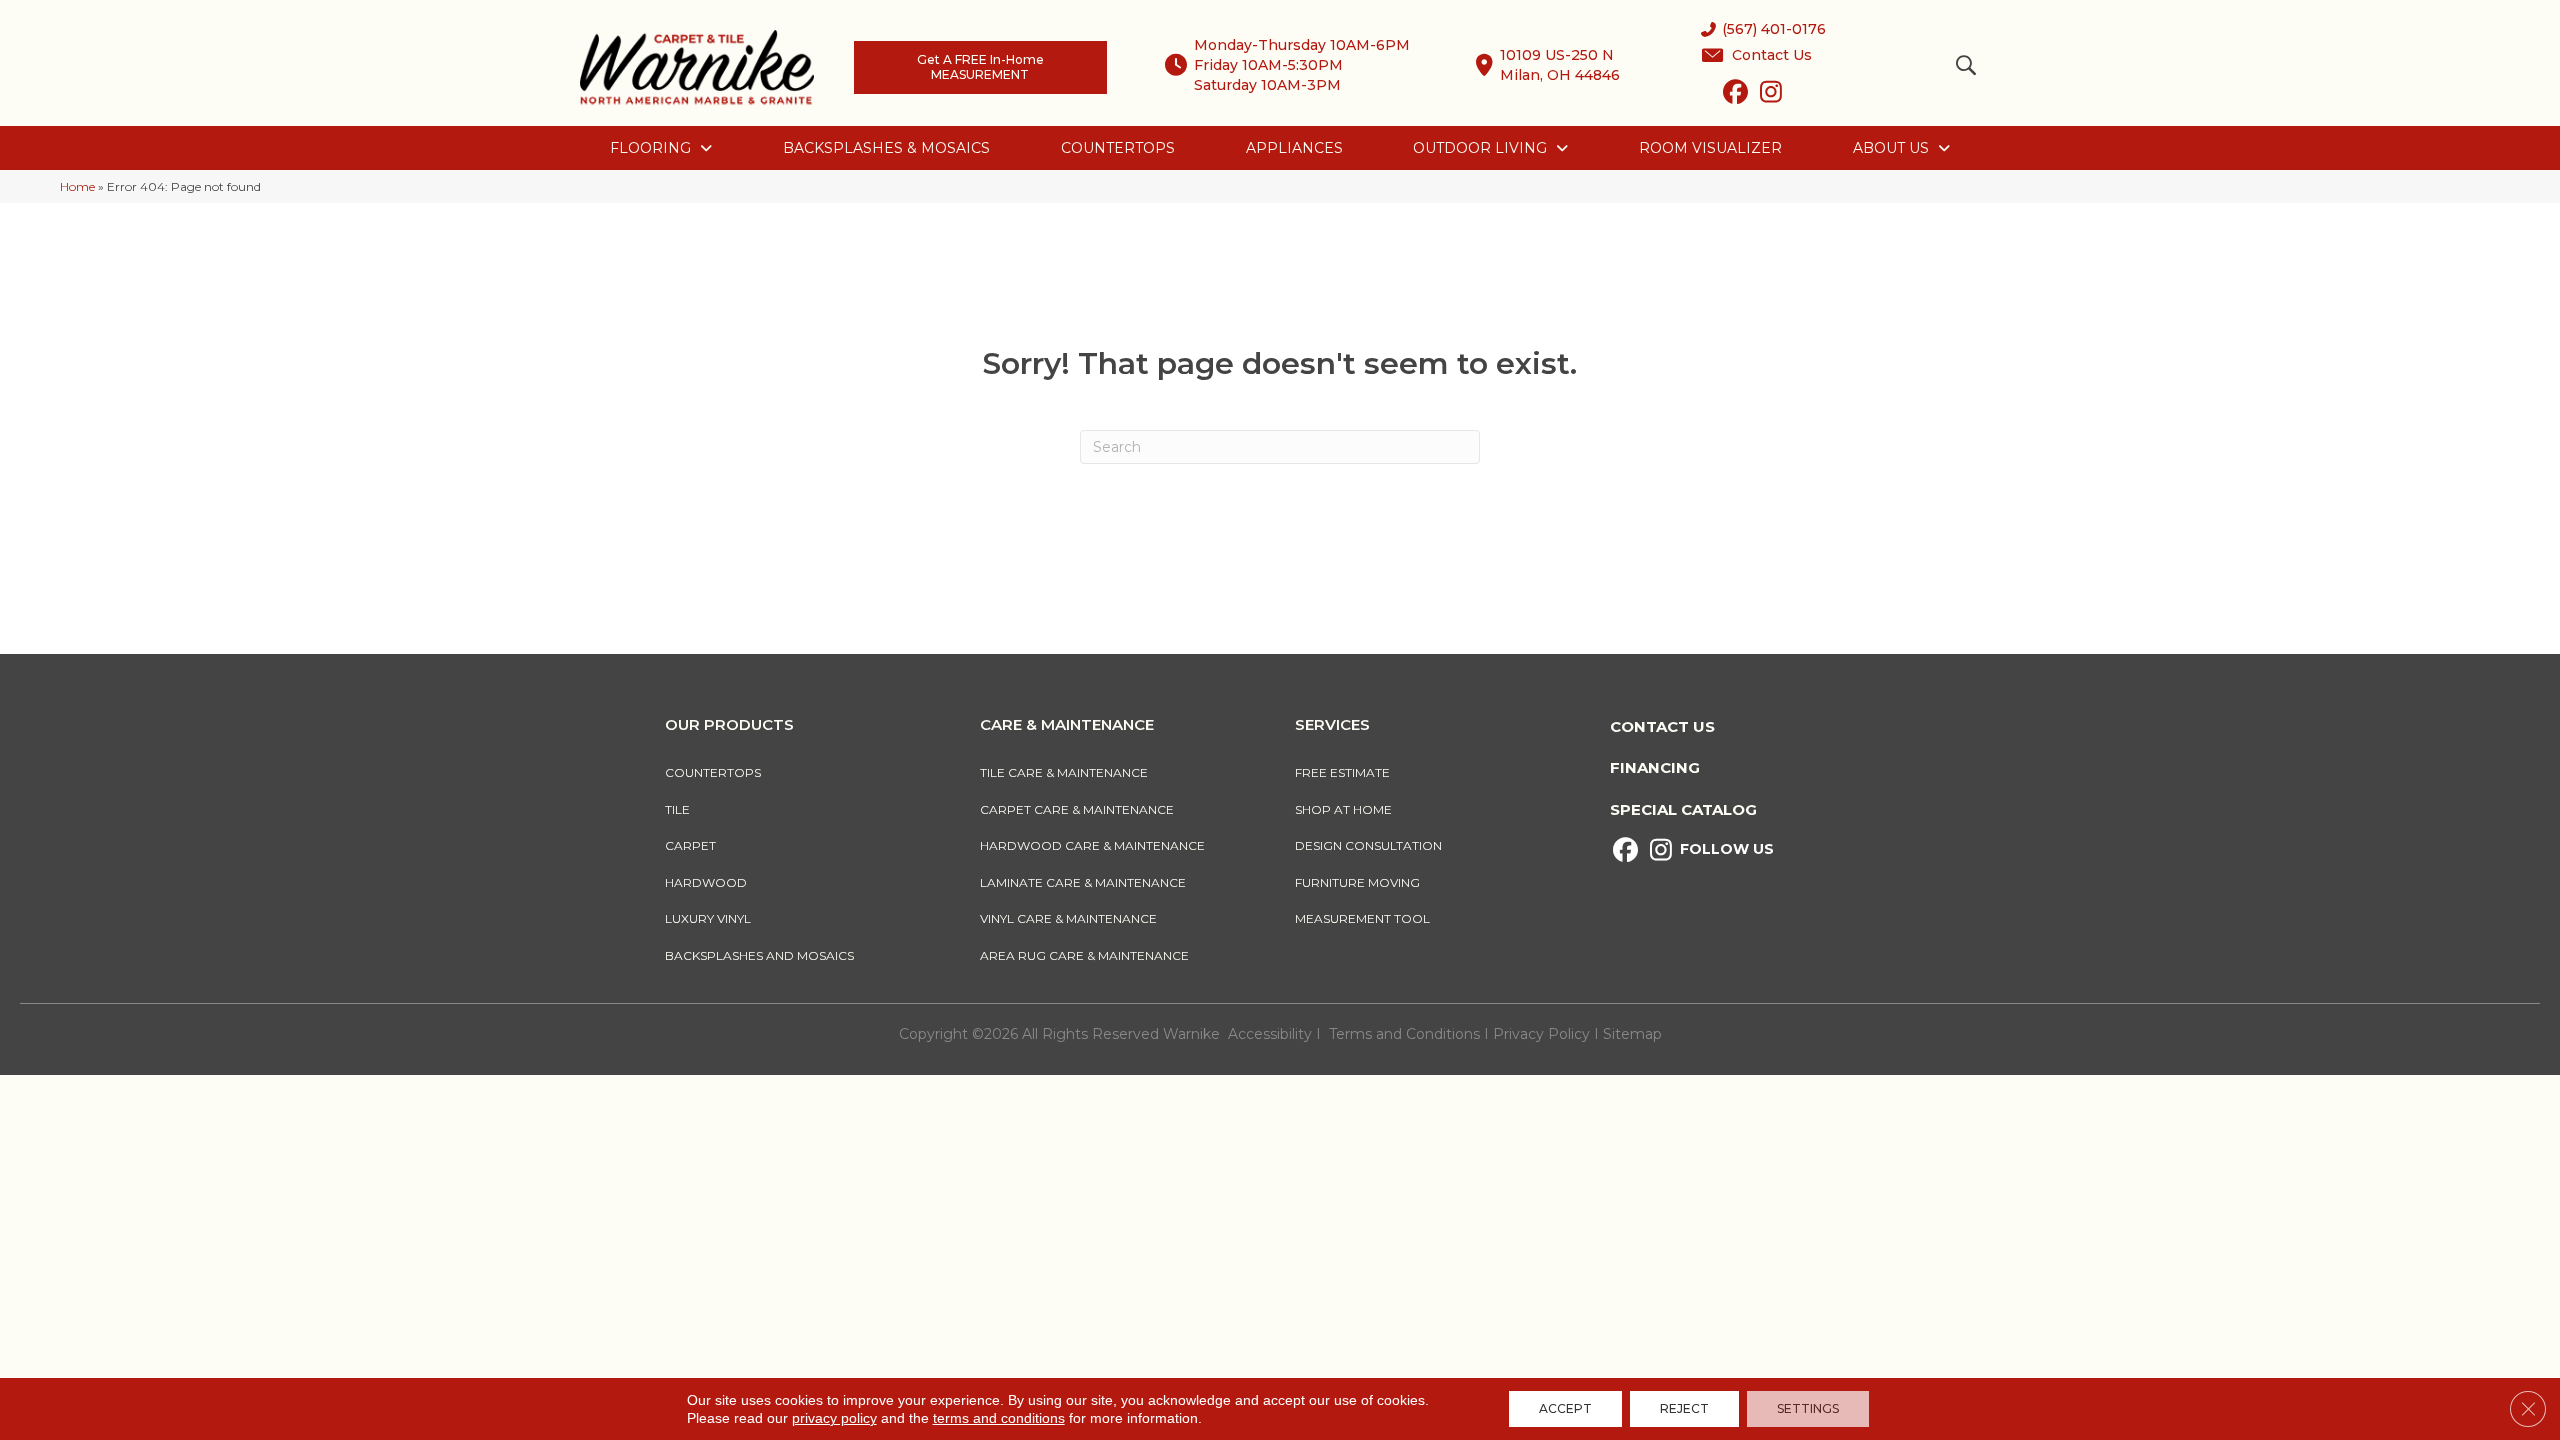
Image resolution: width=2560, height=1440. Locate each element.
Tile (677, 809)
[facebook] (1735, 96)
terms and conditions (999, 1418)
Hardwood (706, 882)
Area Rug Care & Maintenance (1084, 955)
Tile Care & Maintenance (1064, 772)
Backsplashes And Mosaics (759, 955)
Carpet (690, 845)
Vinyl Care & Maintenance (1068, 918)
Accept (1565, 1408)
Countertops (713, 772)
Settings (1808, 1408)
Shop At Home (1343, 809)
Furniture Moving (1360, 882)
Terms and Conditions (1404, 1034)
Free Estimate (1342, 772)
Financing (1655, 767)
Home (77, 186)
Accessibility (1270, 1034)
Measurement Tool (1362, 918)
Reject (1684, 1408)
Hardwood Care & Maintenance (1092, 845)
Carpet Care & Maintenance (1077, 809)
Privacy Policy (1543, 1034)
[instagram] (1770, 96)
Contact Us (1662, 726)
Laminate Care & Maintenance (1083, 882)
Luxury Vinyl (708, 918)
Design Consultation (1368, 845)
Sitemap (1632, 1034)
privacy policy (834, 1418)
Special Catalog (1683, 809)
